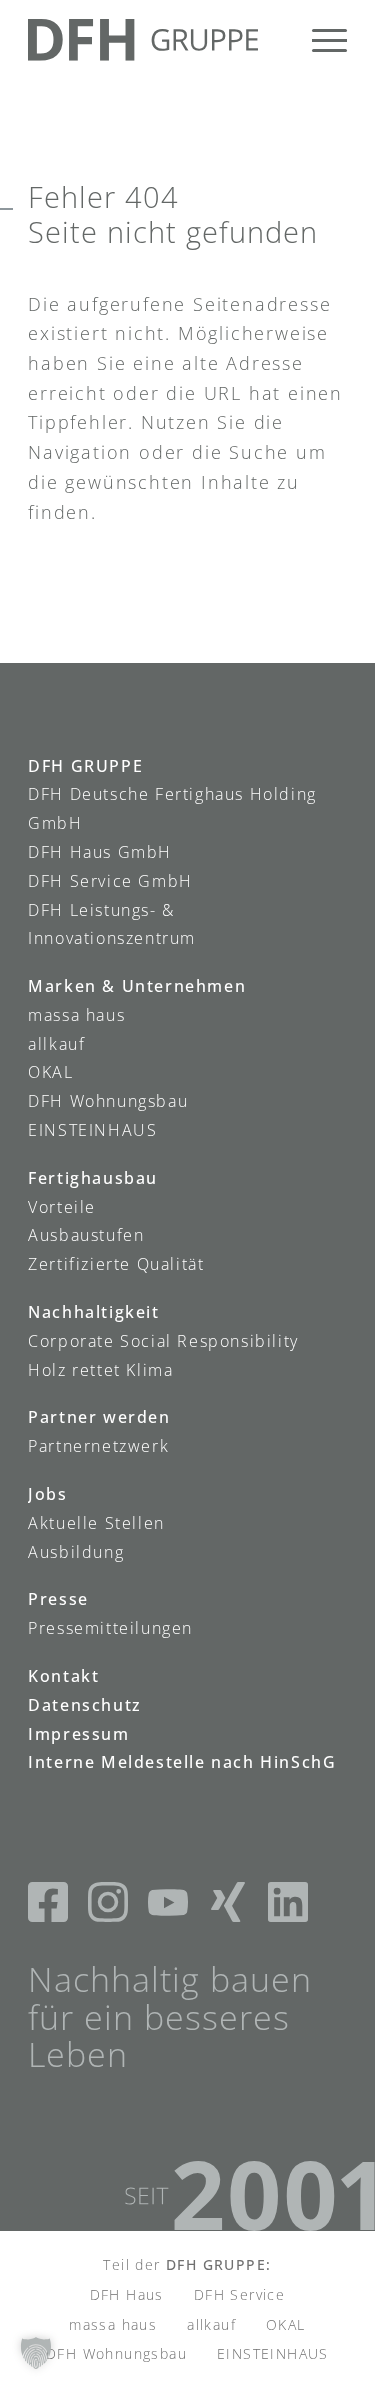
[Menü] (319, 40)
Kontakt (63, 1676)
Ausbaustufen (86, 1235)
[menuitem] (272, 40)
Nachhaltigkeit (93, 1312)
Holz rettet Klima (100, 1370)
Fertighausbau (93, 1178)
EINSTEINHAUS (92, 1130)
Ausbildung (76, 1552)
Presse (58, 1599)
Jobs (47, 1494)
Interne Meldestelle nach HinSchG (182, 1762)
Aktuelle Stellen (96, 1523)
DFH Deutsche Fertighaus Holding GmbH (172, 808)
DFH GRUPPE (85, 766)
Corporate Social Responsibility (163, 1341)
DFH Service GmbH (110, 881)
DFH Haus (127, 2294)
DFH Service (239, 2294)
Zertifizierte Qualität (116, 1264)
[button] (36, 2353)
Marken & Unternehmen (137, 986)
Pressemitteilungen (110, 1628)
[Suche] (272, 40)
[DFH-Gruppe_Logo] (155, 40)
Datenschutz (85, 1705)
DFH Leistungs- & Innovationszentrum (112, 924)
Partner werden (99, 1417)
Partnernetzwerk (98, 1446)
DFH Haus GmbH (100, 852)
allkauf (56, 1044)
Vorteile (62, 1207)
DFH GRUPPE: (218, 2264)
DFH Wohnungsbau (108, 1101)
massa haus (76, 1015)
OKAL (50, 1072)
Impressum (78, 1734)
